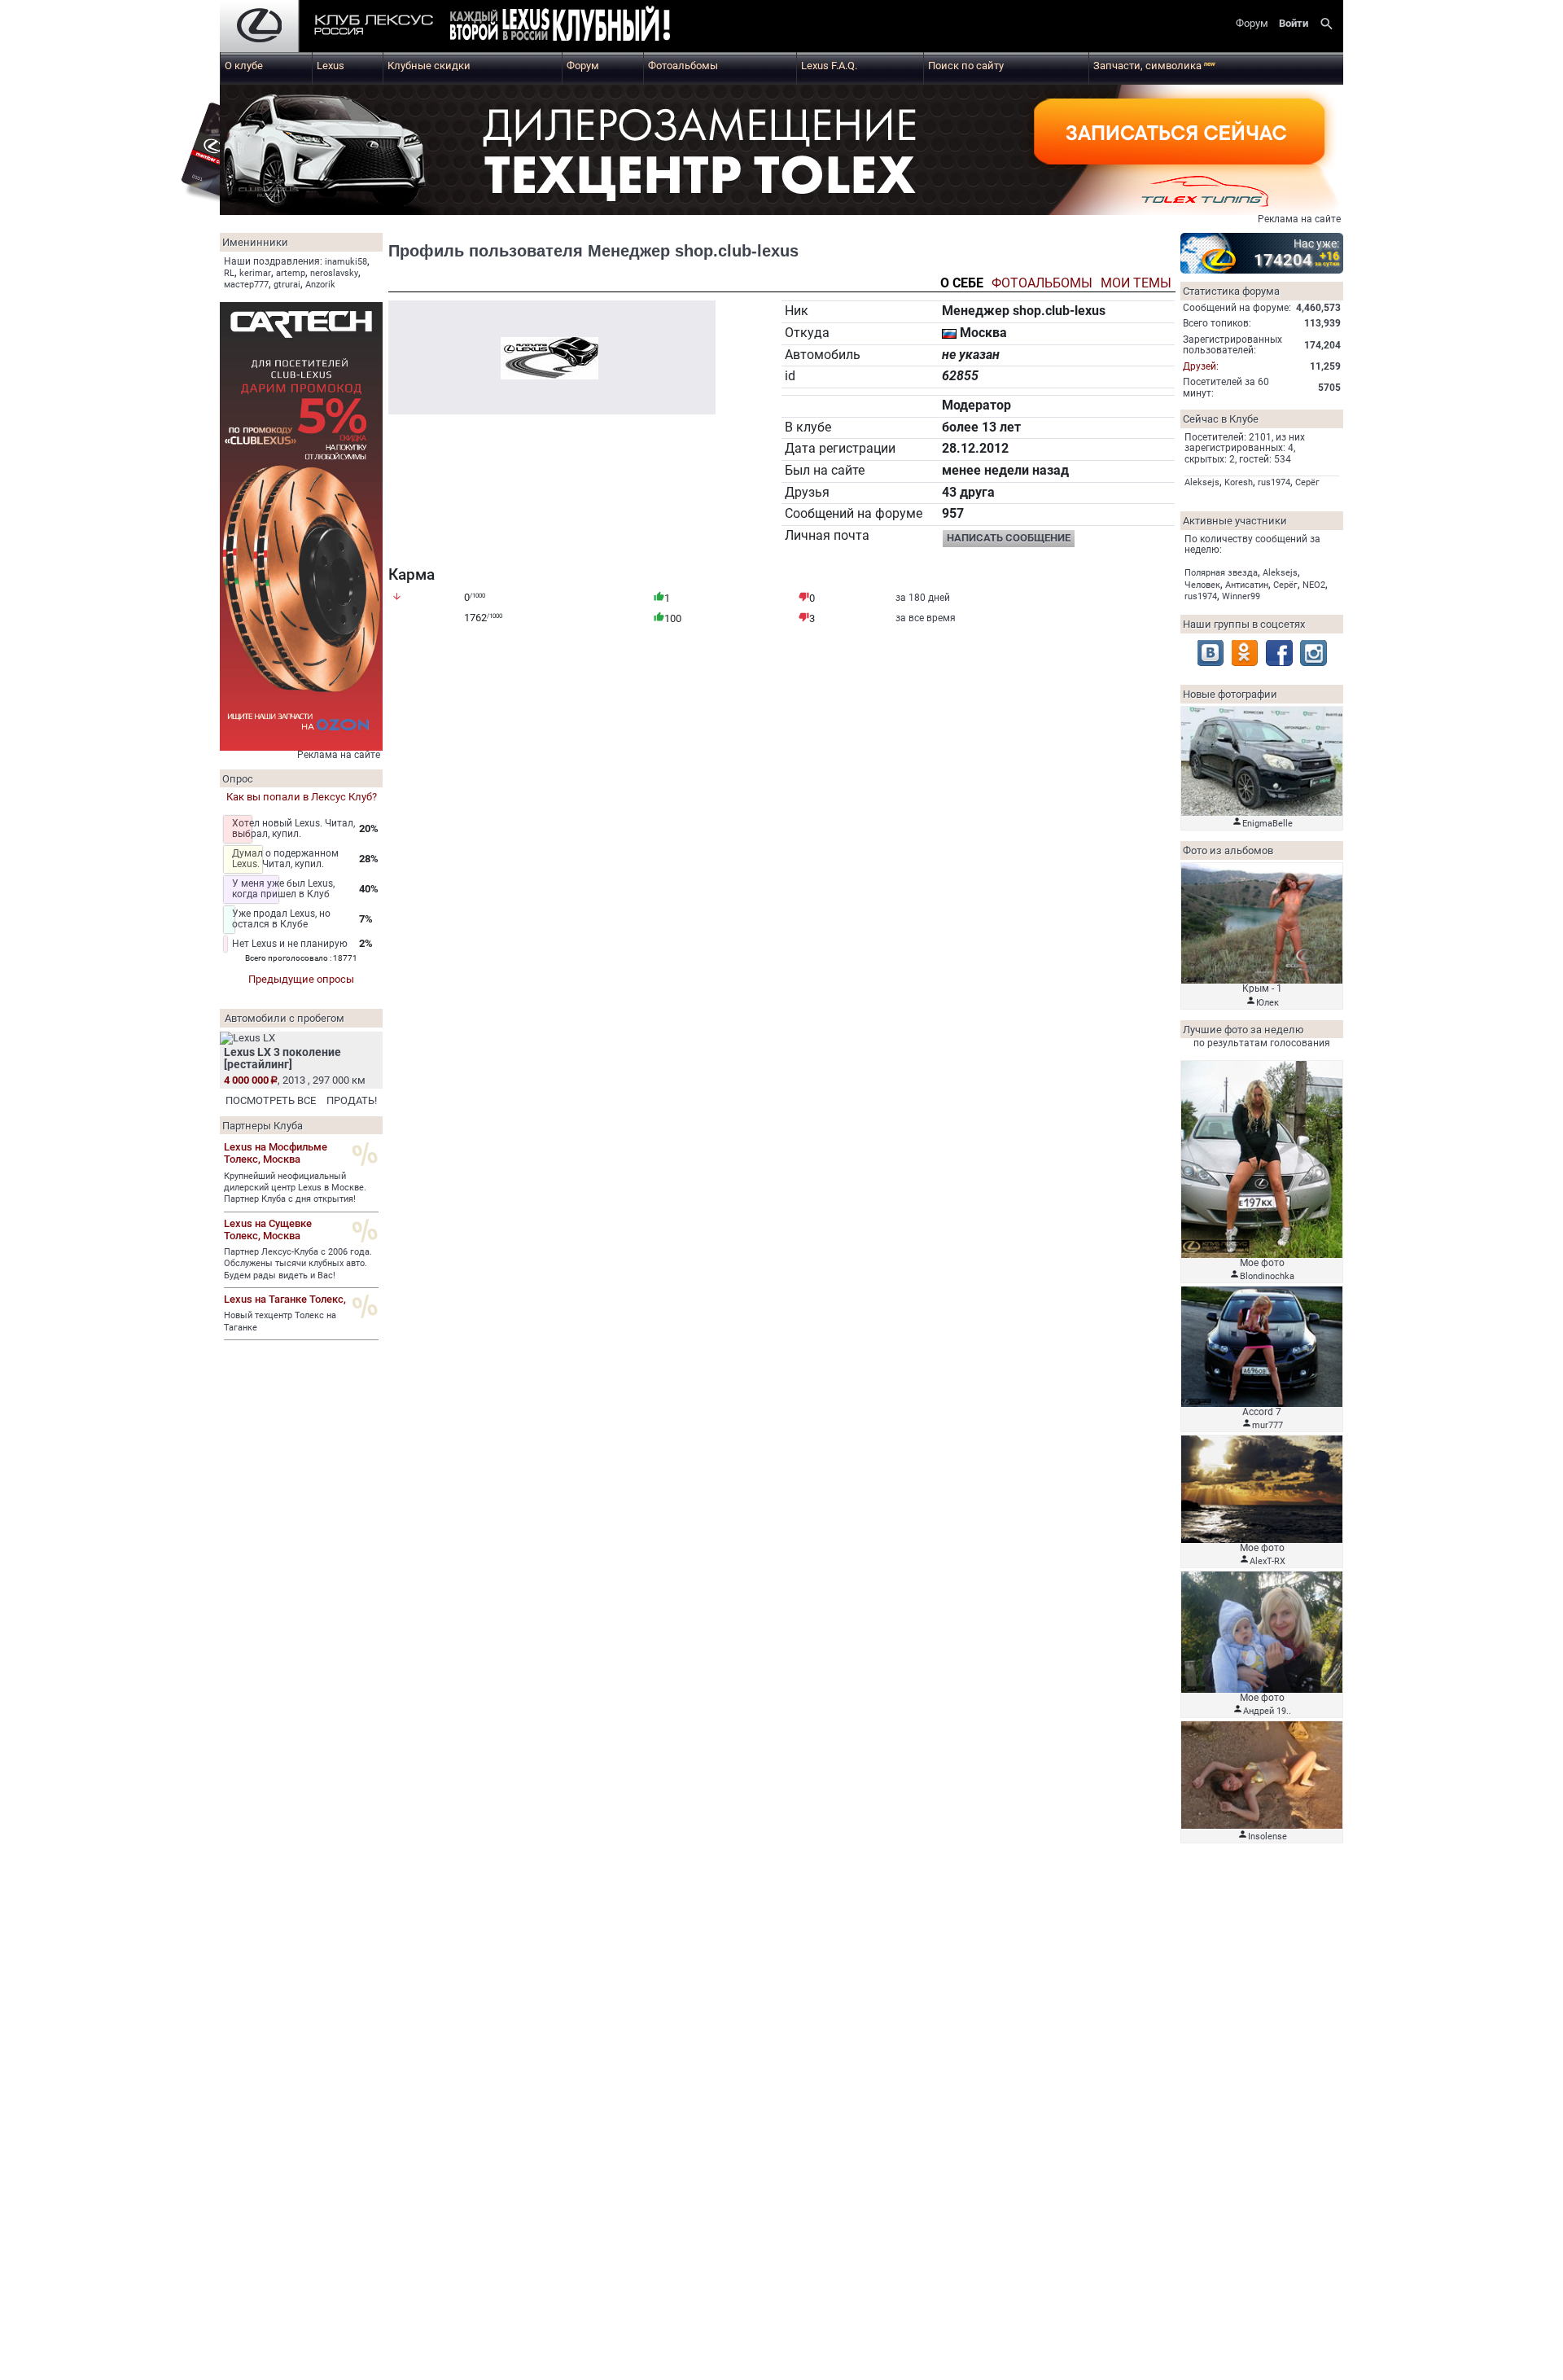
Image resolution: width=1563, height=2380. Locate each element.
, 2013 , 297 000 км (295, 1080)
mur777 (1267, 1425)
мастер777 (246, 285)
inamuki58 (346, 262)
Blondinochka (1267, 1276)
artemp (291, 273)
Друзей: (1201, 366)
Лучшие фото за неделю (1243, 1030)
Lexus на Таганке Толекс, (285, 1299)
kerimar (255, 273)
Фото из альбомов (1228, 850)
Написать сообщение (1009, 538)
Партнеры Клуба (263, 1126)
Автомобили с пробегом (285, 1018)
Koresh (1239, 482)
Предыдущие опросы (301, 979)
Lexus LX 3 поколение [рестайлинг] (282, 1058)
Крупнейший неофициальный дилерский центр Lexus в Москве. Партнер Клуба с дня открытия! (295, 1188)
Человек (1202, 585)
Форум (583, 66)
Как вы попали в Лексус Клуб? (302, 797)
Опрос (238, 779)
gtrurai (287, 285)
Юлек (1267, 1003)
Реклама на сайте (1299, 219)
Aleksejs (1202, 482)
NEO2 (1314, 585)
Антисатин (1247, 585)
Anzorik (320, 285)
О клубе (244, 66)
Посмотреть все (271, 1100)
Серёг (1307, 482)
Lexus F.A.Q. (829, 66)
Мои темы (1136, 284)
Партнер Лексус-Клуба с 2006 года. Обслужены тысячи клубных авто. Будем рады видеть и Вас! (298, 1264)
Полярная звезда (1221, 573)
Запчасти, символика (1154, 66)
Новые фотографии (1230, 694)
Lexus (331, 66)
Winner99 (1241, 596)
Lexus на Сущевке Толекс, (268, 1229)
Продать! (352, 1100)
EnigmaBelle (1267, 824)
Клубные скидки (429, 66)
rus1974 (1274, 482)
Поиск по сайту (966, 66)
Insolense (1267, 1837)
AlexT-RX (1267, 1561)
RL (229, 273)
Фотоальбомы (683, 66)
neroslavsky (334, 273)
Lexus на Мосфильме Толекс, (276, 1153)
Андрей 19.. (1267, 1711)
